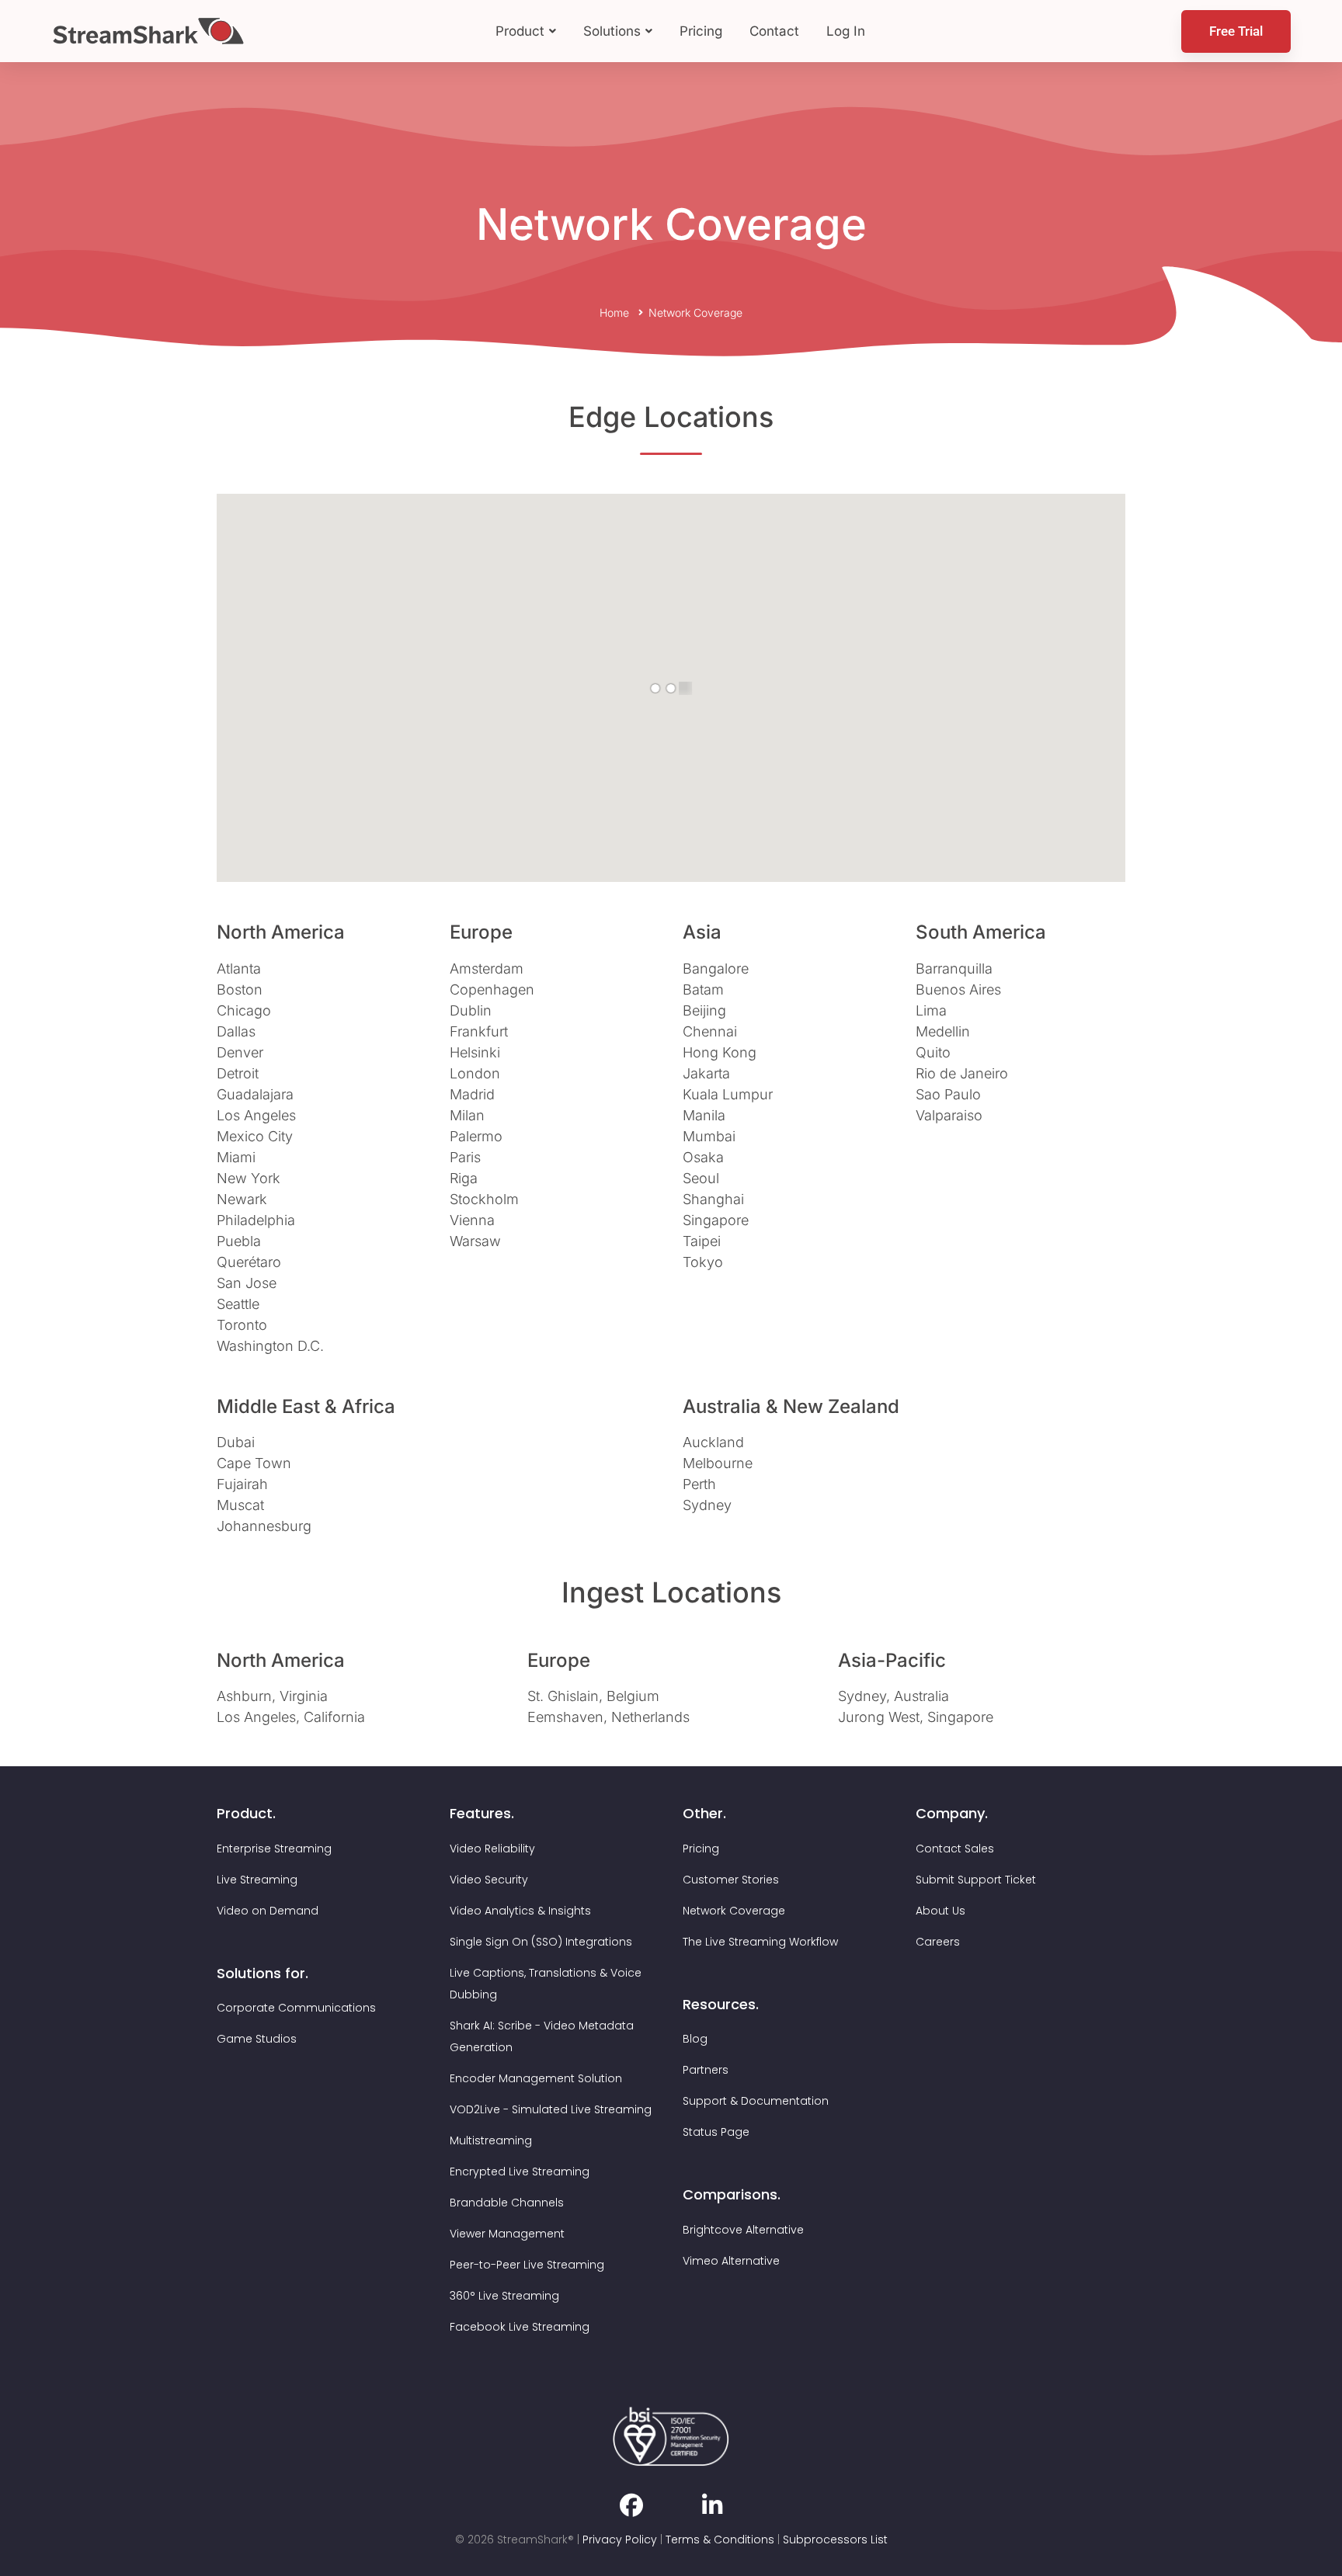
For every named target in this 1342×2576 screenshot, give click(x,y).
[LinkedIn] (712, 2505)
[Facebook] (631, 2505)
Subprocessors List (835, 2540)
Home (614, 312)
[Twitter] (673, 2510)
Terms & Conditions (720, 2540)
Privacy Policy (620, 2540)
